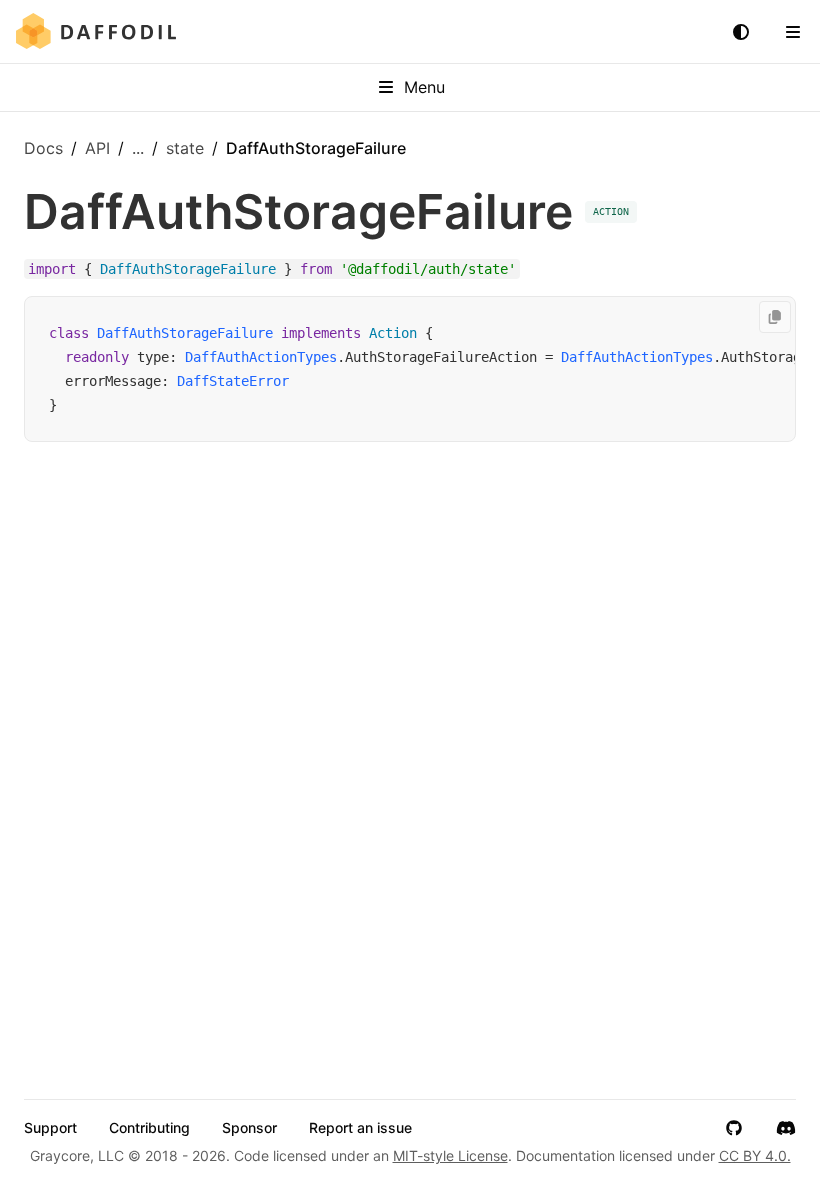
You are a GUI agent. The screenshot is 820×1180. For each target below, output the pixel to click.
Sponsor (249, 1128)
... (138, 148)
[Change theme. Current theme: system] (741, 32)
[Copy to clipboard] (775, 317)
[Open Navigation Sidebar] (793, 32)
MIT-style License (450, 1155)
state (185, 148)
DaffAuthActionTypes (261, 357)
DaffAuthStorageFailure (185, 333)
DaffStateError (233, 381)
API (97, 148)
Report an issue (360, 1128)
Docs (43, 148)
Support (50, 1128)
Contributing (149, 1128)
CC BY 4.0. (755, 1155)
